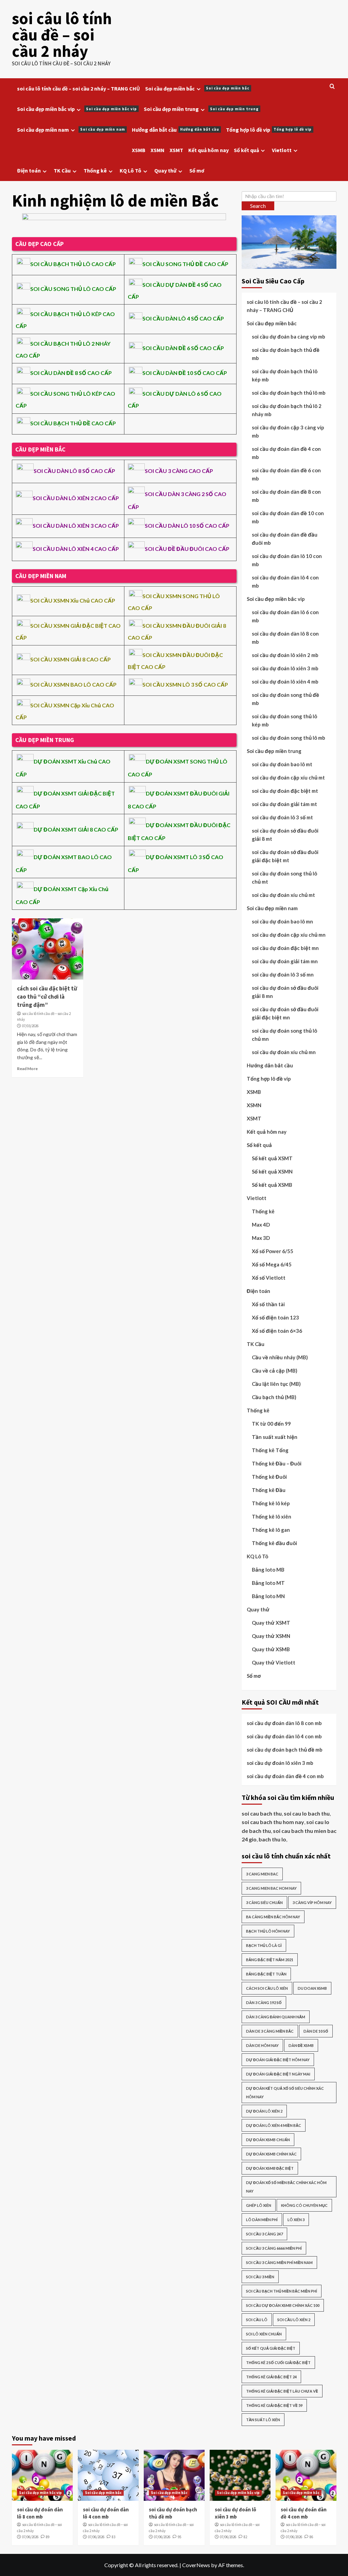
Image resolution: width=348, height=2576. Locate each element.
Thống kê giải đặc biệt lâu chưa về (282, 2391)
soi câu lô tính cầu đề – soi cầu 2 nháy (62, 35)
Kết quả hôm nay (208, 150)
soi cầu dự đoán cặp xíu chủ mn (289, 935)
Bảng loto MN (268, 1596)
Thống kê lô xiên (272, 1516)
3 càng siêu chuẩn (264, 1902)
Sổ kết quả (246, 150)
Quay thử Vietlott (274, 1662)
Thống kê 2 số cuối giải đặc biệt (278, 2362)
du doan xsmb (312, 1988)
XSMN (158, 150)
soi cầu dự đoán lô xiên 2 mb (285, 655)
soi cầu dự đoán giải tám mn (285, 961)
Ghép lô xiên (259, 2205)
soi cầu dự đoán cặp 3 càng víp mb (288, 431)
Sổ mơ (197, 170)
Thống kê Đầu (269, 1490)
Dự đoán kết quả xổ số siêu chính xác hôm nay (285, 2093)
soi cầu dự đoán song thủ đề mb (285, 699)
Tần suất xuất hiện (275, 1437)
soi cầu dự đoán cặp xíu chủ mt (288, 777)
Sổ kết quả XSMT (272, 1158)
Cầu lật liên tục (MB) (276, 1384)
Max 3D (261, 1238)
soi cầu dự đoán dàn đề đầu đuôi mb (285, 539)
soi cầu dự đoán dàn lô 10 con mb (287, 560)
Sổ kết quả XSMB (272, 1185)
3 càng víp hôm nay (312, 1902)
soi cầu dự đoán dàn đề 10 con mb (288, 517)
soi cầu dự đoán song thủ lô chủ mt (284, 877)
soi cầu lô (257, 2320)
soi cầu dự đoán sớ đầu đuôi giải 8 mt (285, 835)
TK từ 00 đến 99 (271, 1424)
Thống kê (95, 170)
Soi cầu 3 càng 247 (264, 2234)
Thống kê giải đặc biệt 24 (271, 2377)
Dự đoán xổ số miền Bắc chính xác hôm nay (286, 2187)
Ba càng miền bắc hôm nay (273, 1917)
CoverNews (196, 2565)
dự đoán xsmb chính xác (271, 2154)
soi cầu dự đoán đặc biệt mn (285, 948)
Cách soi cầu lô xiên (267, 1988)
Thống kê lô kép (271, 1503)
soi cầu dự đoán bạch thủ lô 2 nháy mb (287, 410)
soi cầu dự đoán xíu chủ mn (284, 1052)
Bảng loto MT (268, 1583)
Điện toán (29, 170)
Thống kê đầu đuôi (274, 1543)
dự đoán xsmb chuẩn (268, 2140)
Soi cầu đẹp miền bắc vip (77, 109)
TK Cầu (62, 170)
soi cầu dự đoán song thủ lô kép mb (284, 720)
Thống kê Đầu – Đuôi (277, 1463)
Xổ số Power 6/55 (273, 1251)
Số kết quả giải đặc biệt (271, 2348)
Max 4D (261, 1225)
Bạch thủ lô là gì (264, 1945)
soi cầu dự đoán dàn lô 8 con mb (285, 638)
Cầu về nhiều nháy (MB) (280, 1357)
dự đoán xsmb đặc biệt (270, 2168)
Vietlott (282, 150)
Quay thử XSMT (271, 1623)
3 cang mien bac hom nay (271, 1888)
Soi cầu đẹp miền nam (71, 130)
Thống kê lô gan (271, 1530)
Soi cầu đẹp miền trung (201, 109)
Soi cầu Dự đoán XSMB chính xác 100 (283, 2305)
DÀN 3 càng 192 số (264, 2003)
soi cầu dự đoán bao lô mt (282, 764)
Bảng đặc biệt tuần (266, 1974)
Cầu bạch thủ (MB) (274, 1397)
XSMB (139, 150)
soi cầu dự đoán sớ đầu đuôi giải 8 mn (285, 992)
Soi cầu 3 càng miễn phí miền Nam (279, 2262)
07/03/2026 (30, 1026)
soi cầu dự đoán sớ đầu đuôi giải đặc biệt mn (285, 1013)
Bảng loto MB (268, 1570)
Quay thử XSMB (271, 1649)
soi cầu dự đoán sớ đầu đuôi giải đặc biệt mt (285, 856)
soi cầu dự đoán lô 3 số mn (283, 974)
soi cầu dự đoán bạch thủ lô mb (289, 393)
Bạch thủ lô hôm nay (268, 1931)
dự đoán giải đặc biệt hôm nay (278, 2060)
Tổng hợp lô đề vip (269, 130)
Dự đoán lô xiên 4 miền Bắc (274, 2125)
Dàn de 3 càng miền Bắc (270, 2031)
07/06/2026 (30, 2537)
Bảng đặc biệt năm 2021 (270, 1960)
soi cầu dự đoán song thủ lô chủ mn (284, 1035)
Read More (27, 1069)
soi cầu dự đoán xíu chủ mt (283, 895)
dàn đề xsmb (301, 2045)
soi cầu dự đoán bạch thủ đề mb (286, 354)
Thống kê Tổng (270, 1450)
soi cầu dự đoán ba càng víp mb (289, 337)
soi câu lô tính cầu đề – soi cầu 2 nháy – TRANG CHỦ (79, 88)
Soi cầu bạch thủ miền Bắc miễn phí (282, 2291)
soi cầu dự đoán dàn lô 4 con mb (285, 581)
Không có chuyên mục (304, 2205)
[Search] (332, 87)
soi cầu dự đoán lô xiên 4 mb (285, 682)
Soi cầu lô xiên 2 (294, 2320)
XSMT (176, 150)
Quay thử (165, 170)
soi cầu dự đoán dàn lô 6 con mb (285, 616)
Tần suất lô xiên (263, 2420)
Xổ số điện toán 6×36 (277, 1331)
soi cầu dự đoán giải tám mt (284, 804)
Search (258, 206)
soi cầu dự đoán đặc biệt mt (285, 791)
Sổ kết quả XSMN (272, 1171)
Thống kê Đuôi (269, 1477)
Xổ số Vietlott (269, 1278)
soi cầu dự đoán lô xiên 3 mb (285, 668)
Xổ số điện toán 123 (275, 1317)
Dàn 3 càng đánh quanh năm (276, 2017)
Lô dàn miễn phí (262, 2220)
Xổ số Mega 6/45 (272, 1264)
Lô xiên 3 (296, 2220)
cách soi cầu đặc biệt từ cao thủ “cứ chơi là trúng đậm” (47, 997)
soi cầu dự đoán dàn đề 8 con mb (286, 496)
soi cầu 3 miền (260, 2277)
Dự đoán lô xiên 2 (264, 2111)
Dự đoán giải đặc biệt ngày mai (278, 2074)
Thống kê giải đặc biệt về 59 (274, 2405)
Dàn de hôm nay (262, 2045)
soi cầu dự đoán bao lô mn (282, 921)
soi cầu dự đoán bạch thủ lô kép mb (285, 375)
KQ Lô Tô (130, 170)
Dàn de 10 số (316, 2031)
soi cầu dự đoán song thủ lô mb (289, 738)
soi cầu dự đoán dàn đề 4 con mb (286, 453)
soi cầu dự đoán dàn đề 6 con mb (286, 474)
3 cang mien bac (262, 1874)
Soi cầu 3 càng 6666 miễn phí (274, 2248)
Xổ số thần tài (268, 1304)
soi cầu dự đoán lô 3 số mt (282, 817)
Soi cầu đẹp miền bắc (197, 88)
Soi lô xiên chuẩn (264, 2334)
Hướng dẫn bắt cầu (176, 130)
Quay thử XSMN (271, 1636)
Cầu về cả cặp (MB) (275, 1371)
